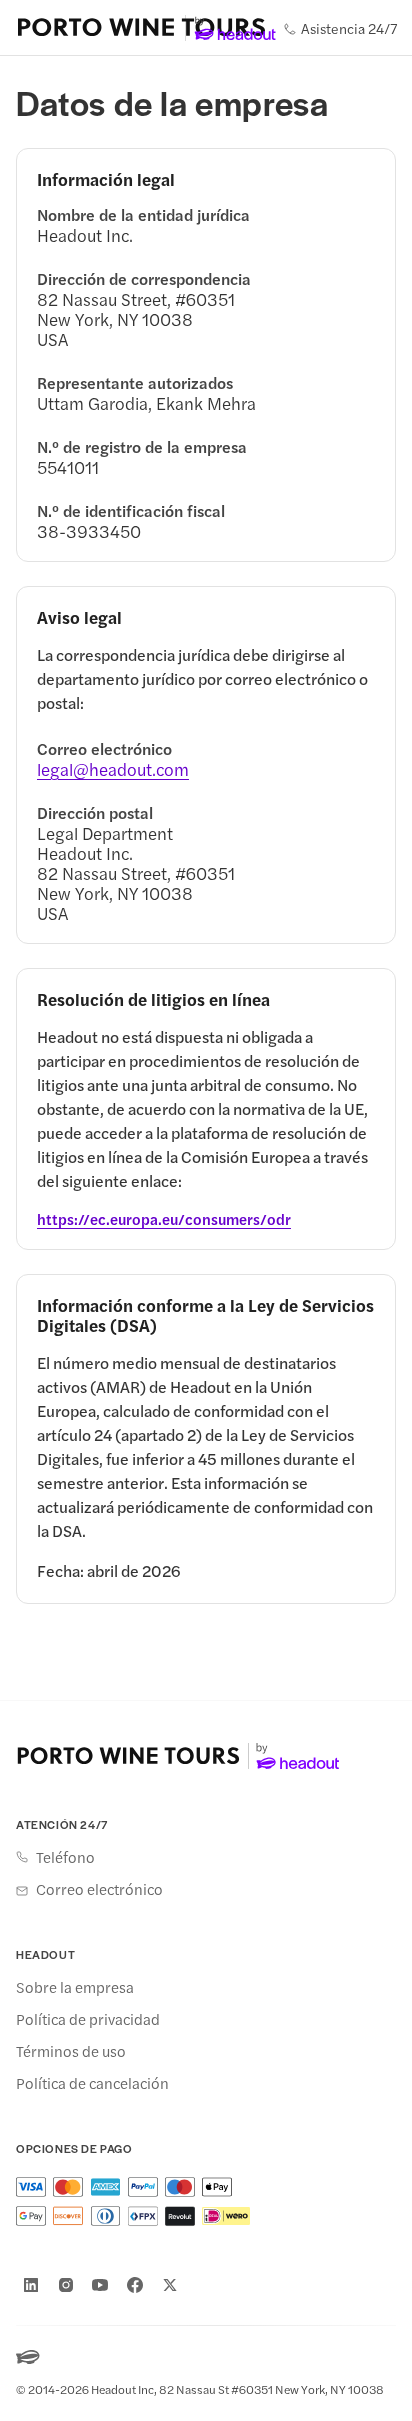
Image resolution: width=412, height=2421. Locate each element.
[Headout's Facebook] (135, 2285)
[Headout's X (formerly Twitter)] (170, 2285)
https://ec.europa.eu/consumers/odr (164, 1219)
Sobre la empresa (75, 1987)
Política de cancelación (92, 2083)
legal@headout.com (113, 769)
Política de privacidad (88, 2019)
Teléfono (65, 1857)
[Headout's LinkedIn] (31, 2285)
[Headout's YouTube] (100, 2285)
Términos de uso (71, 2051)
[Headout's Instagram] (66, 2285)
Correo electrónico (99, 1889)
